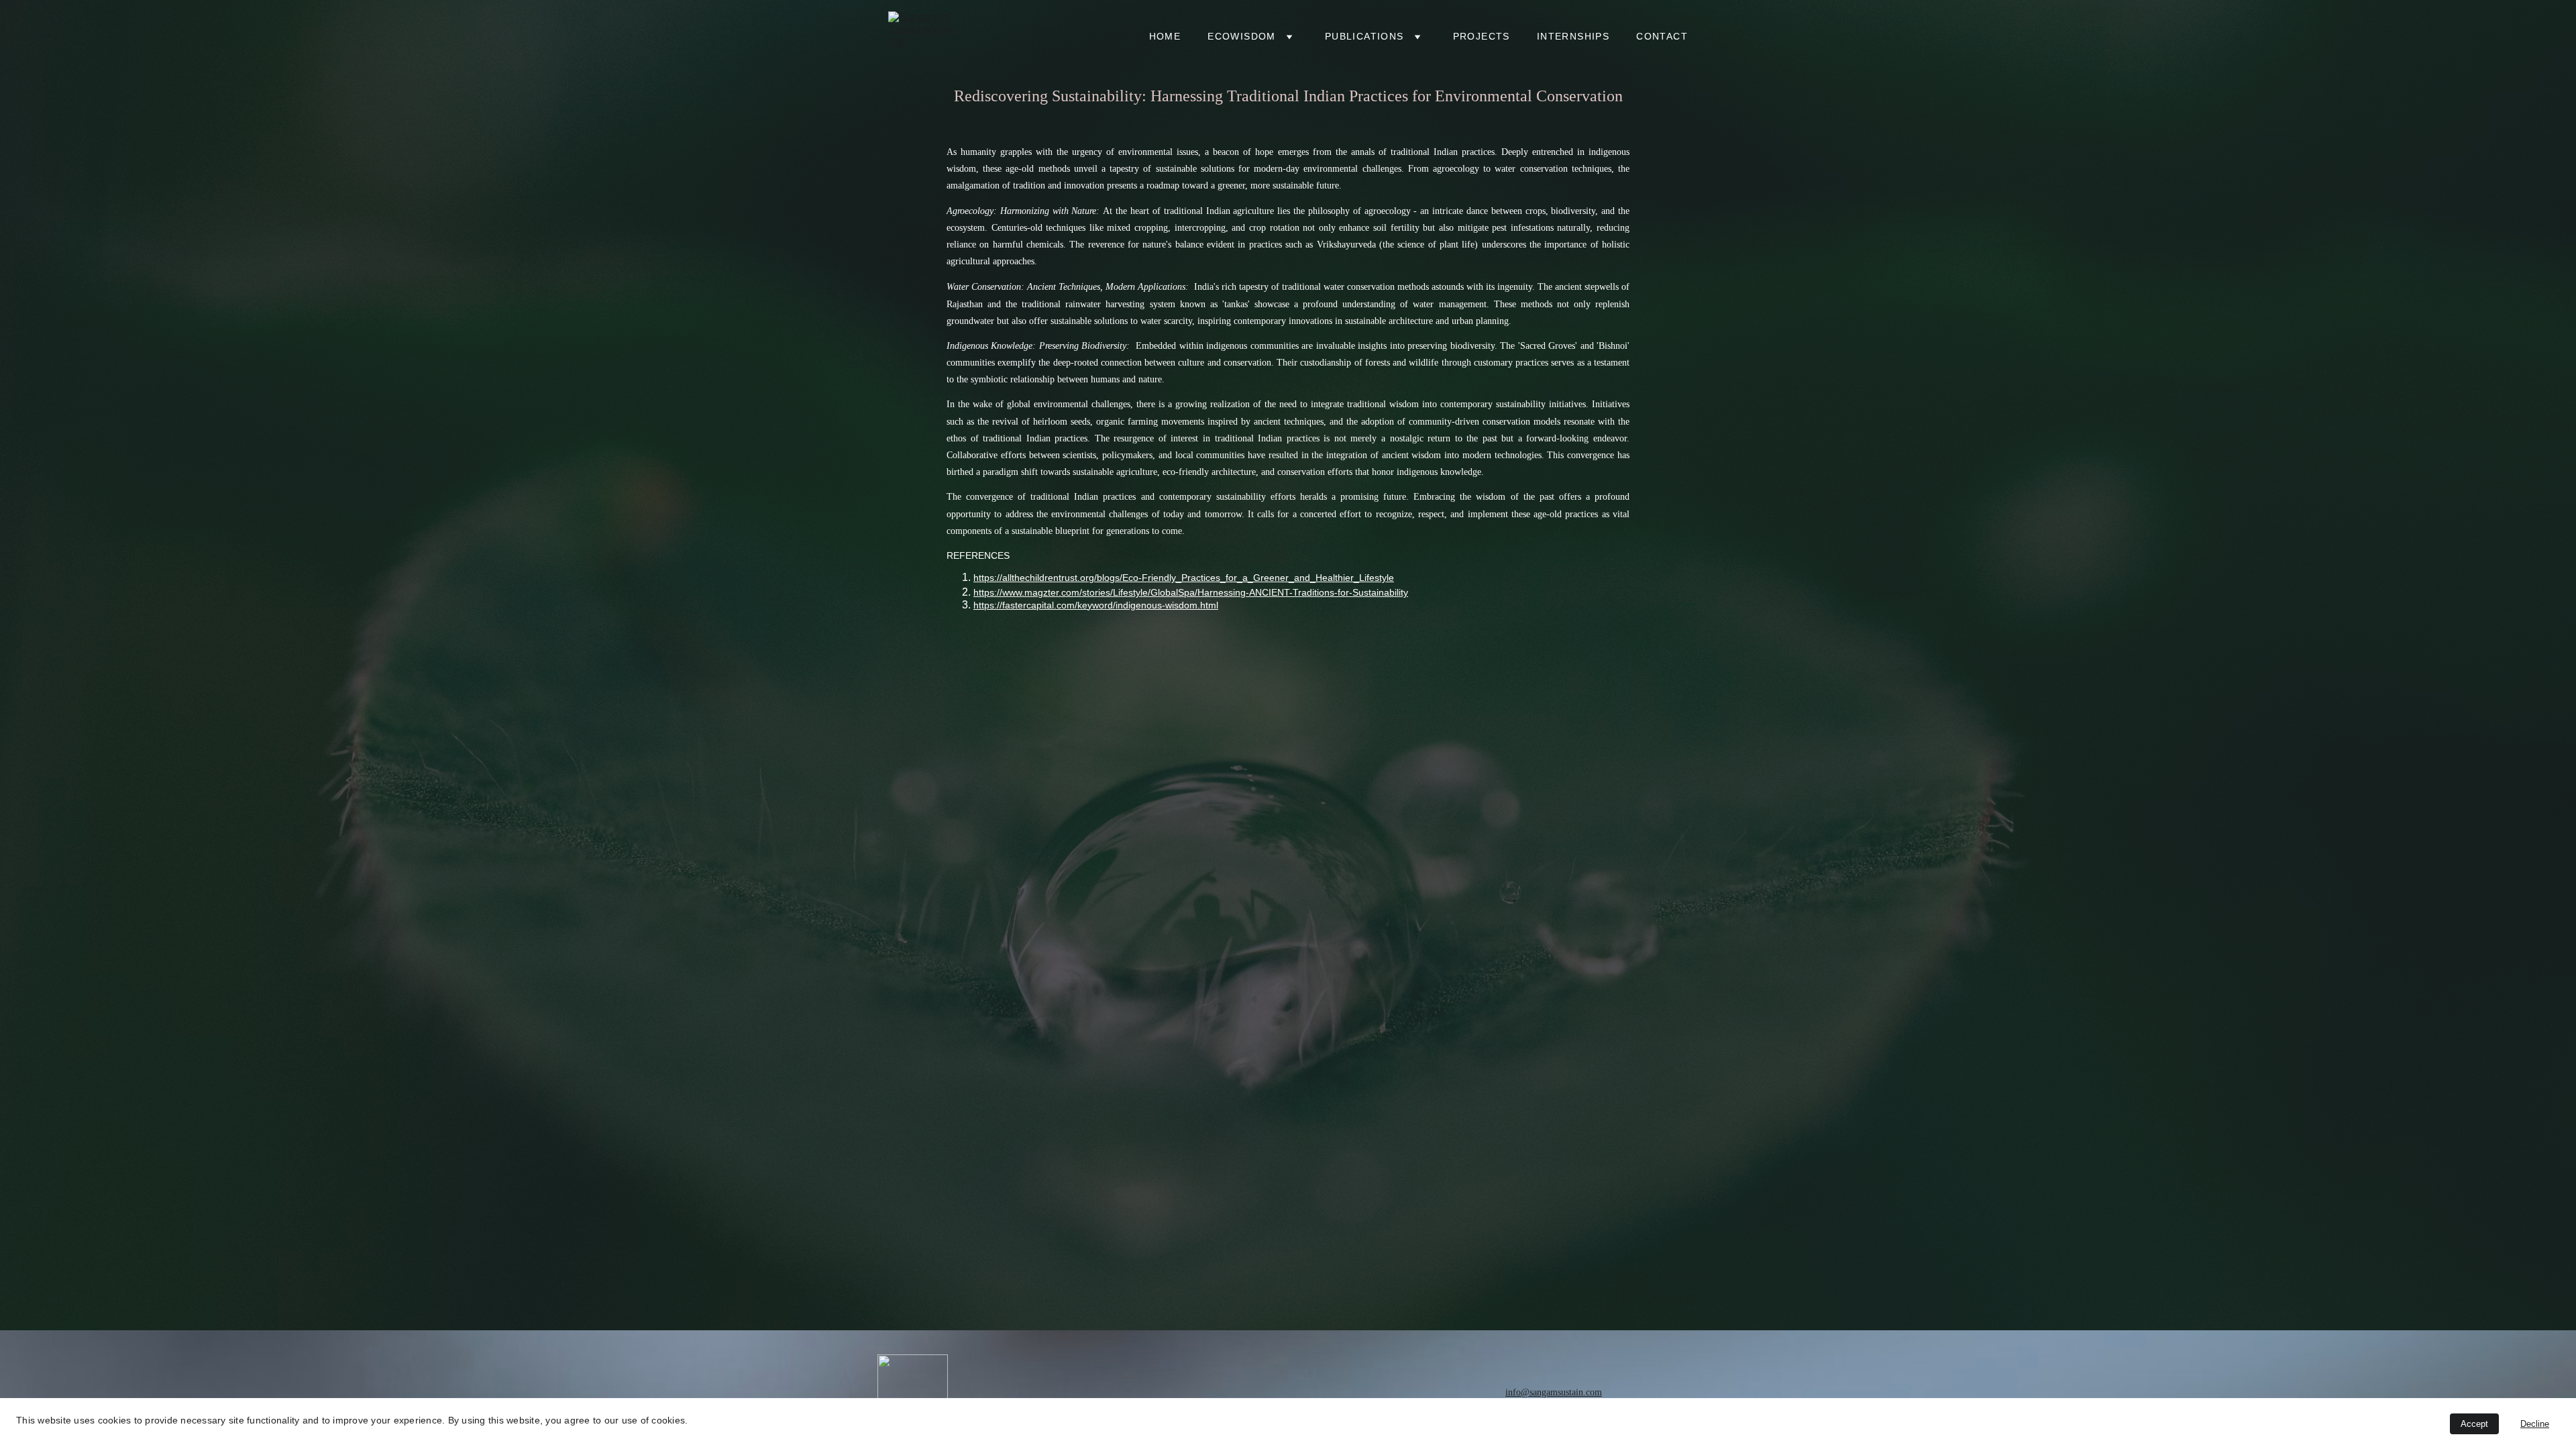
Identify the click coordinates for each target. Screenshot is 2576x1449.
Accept (2474, 1424)
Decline (2535, 1424)
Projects (1482, 36)
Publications (1364, 36)
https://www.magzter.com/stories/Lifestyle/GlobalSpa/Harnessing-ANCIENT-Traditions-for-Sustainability (1191, 592)
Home (1165, 36)
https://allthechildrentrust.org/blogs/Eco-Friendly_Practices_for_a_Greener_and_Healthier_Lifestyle (1184, 578)
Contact (1662, 36)
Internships (1573, 36)
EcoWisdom (1242, 36)
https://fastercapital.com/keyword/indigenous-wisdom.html (1096, 605)
